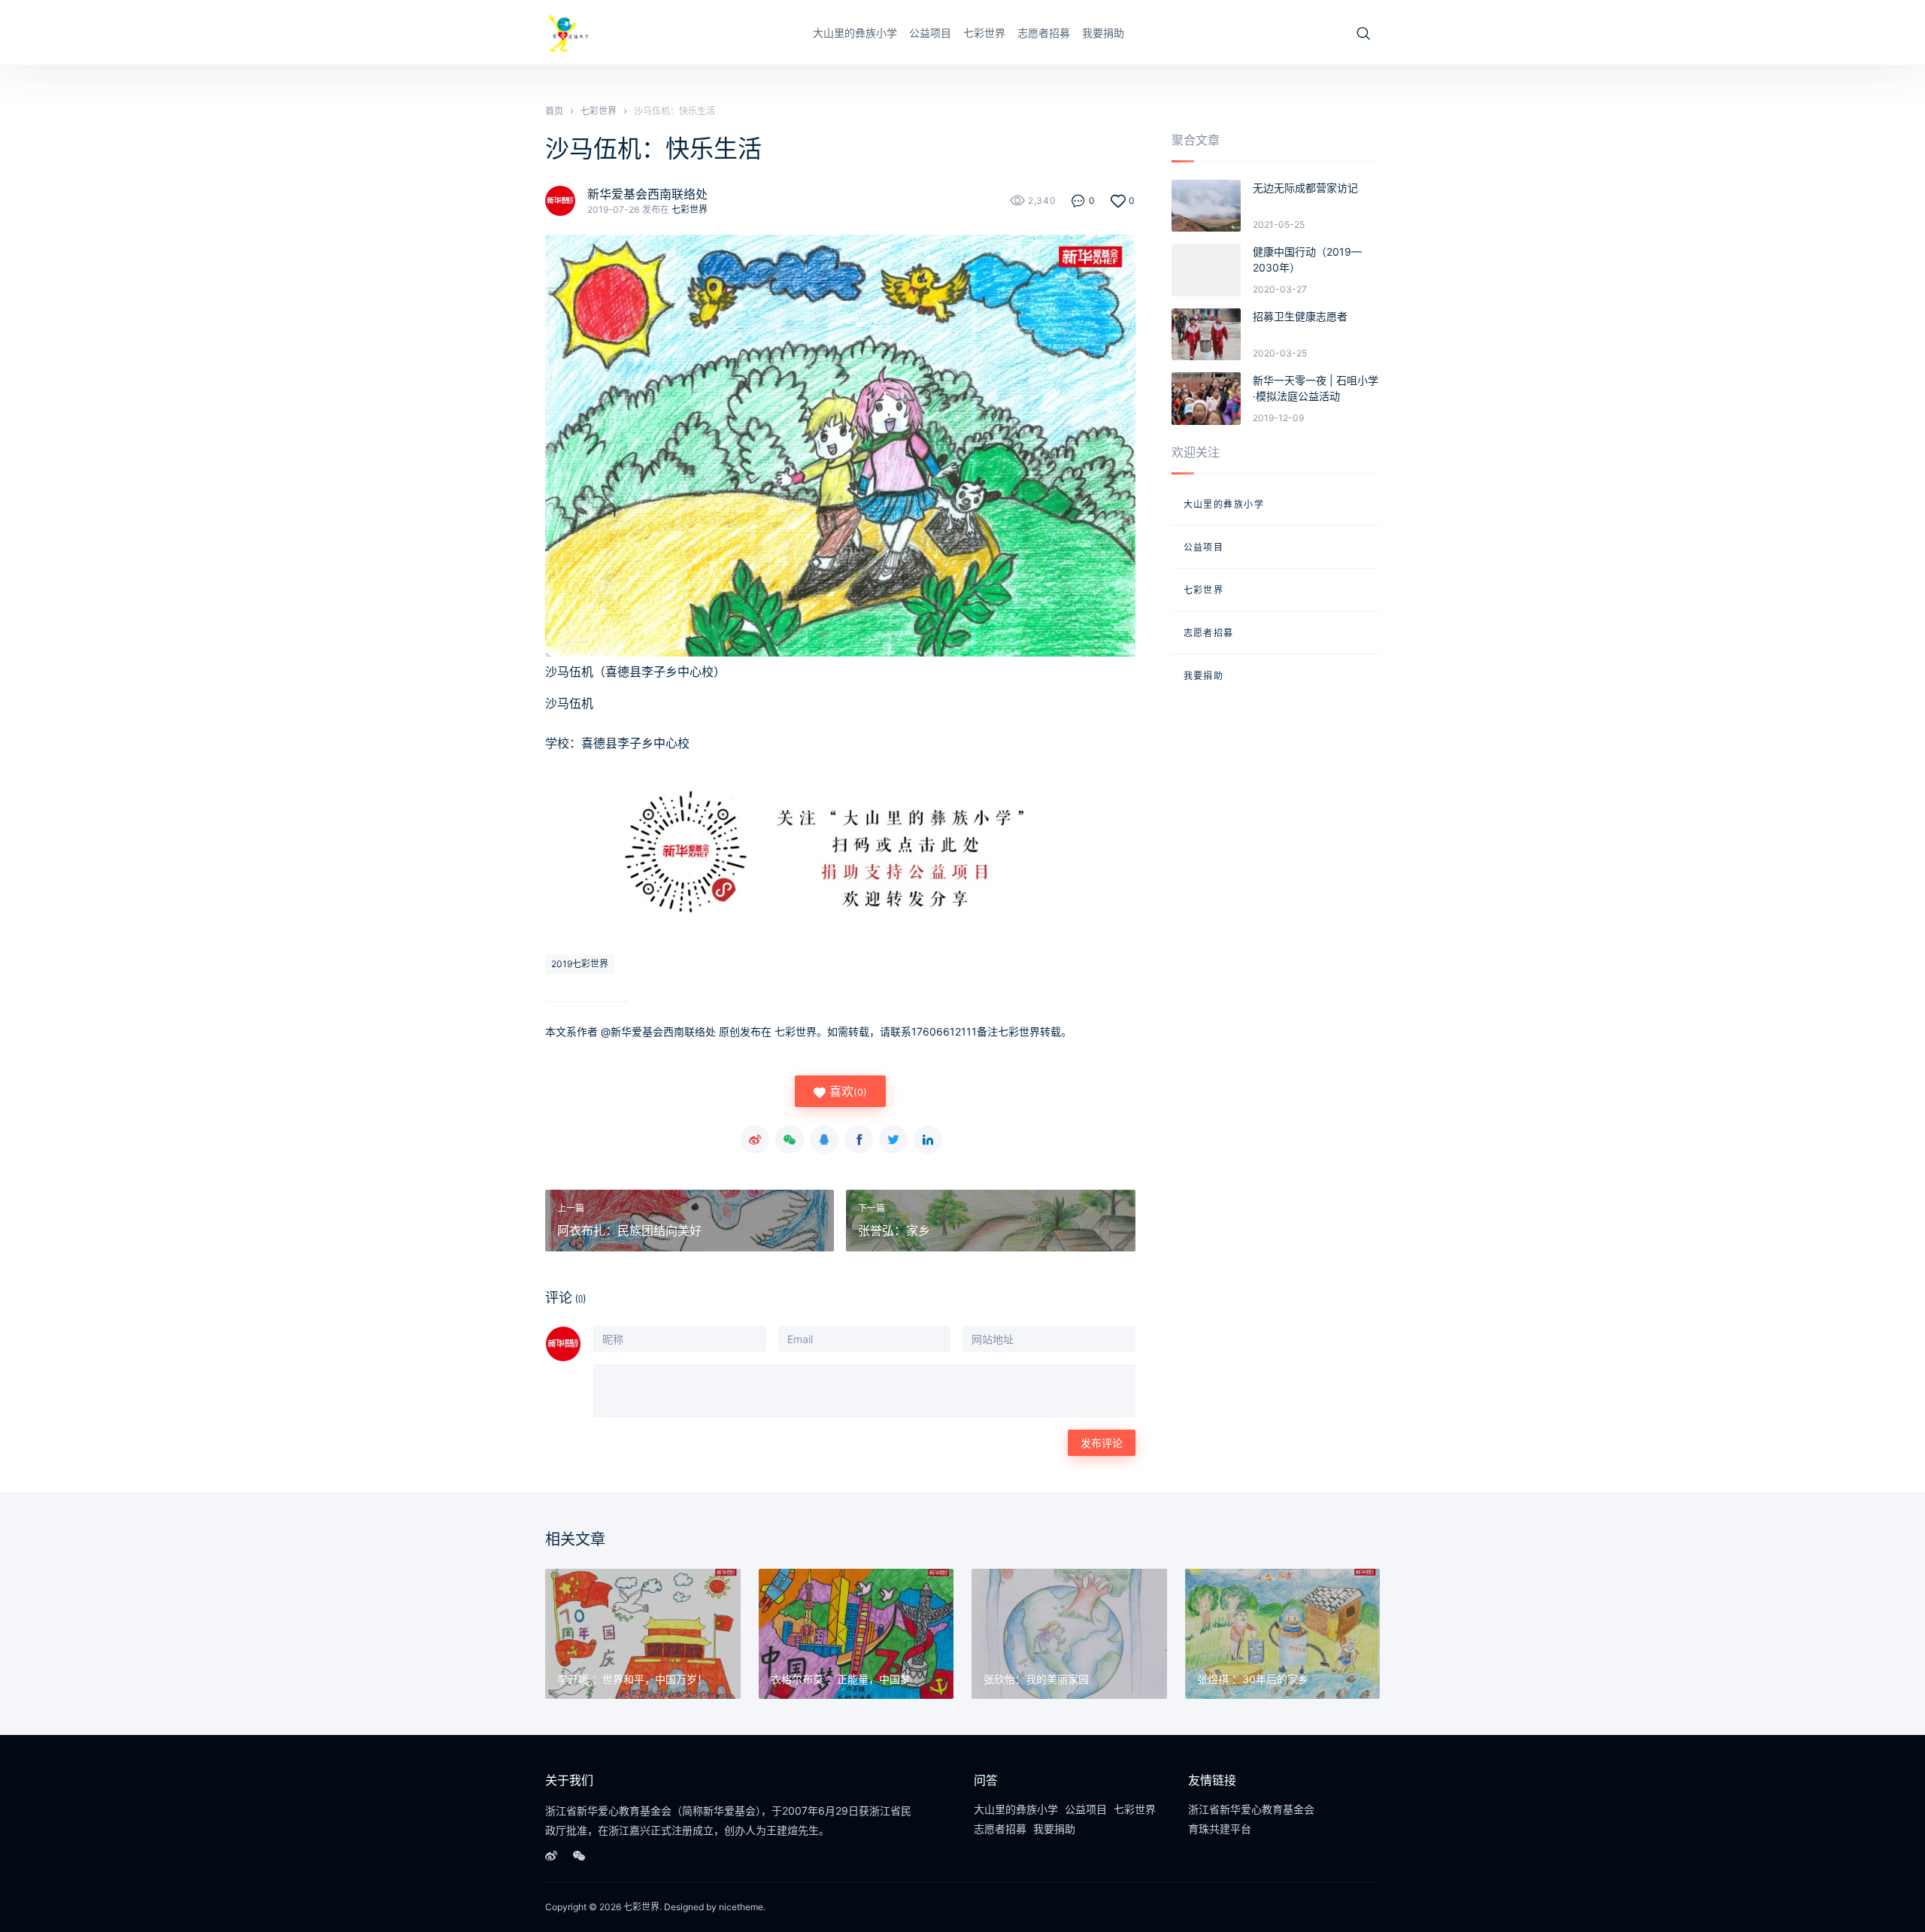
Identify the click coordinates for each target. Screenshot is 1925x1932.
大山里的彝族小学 (855, 33)
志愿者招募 (1044, 33)
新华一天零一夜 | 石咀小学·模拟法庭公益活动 (1316, 388)
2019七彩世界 (580, 964)
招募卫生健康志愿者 (1300, 316)
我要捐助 (1103, 33)
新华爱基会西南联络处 (647, 194)
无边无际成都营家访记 (1305, 188)
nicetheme (741, 1907)
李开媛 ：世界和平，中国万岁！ (632, 1679)
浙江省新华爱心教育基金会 (1251, 1809)
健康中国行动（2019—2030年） (1307, 259)
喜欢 (846, 1091)
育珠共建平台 (1220, 1829)
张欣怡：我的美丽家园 (1036, 1679)
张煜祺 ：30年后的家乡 (1253, 1679)
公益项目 (930, 33)
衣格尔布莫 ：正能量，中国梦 (841, 1679)
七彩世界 (984, 33)
